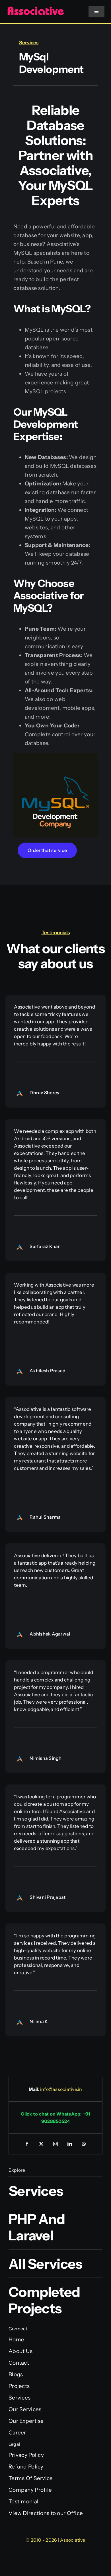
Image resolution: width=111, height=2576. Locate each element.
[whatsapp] (84, 2144)
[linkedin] (70, 2144)
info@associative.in (61, 2089)
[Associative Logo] (35, 9)
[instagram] (55, 2144)
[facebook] (27, 2144)
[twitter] (41, 2144)
